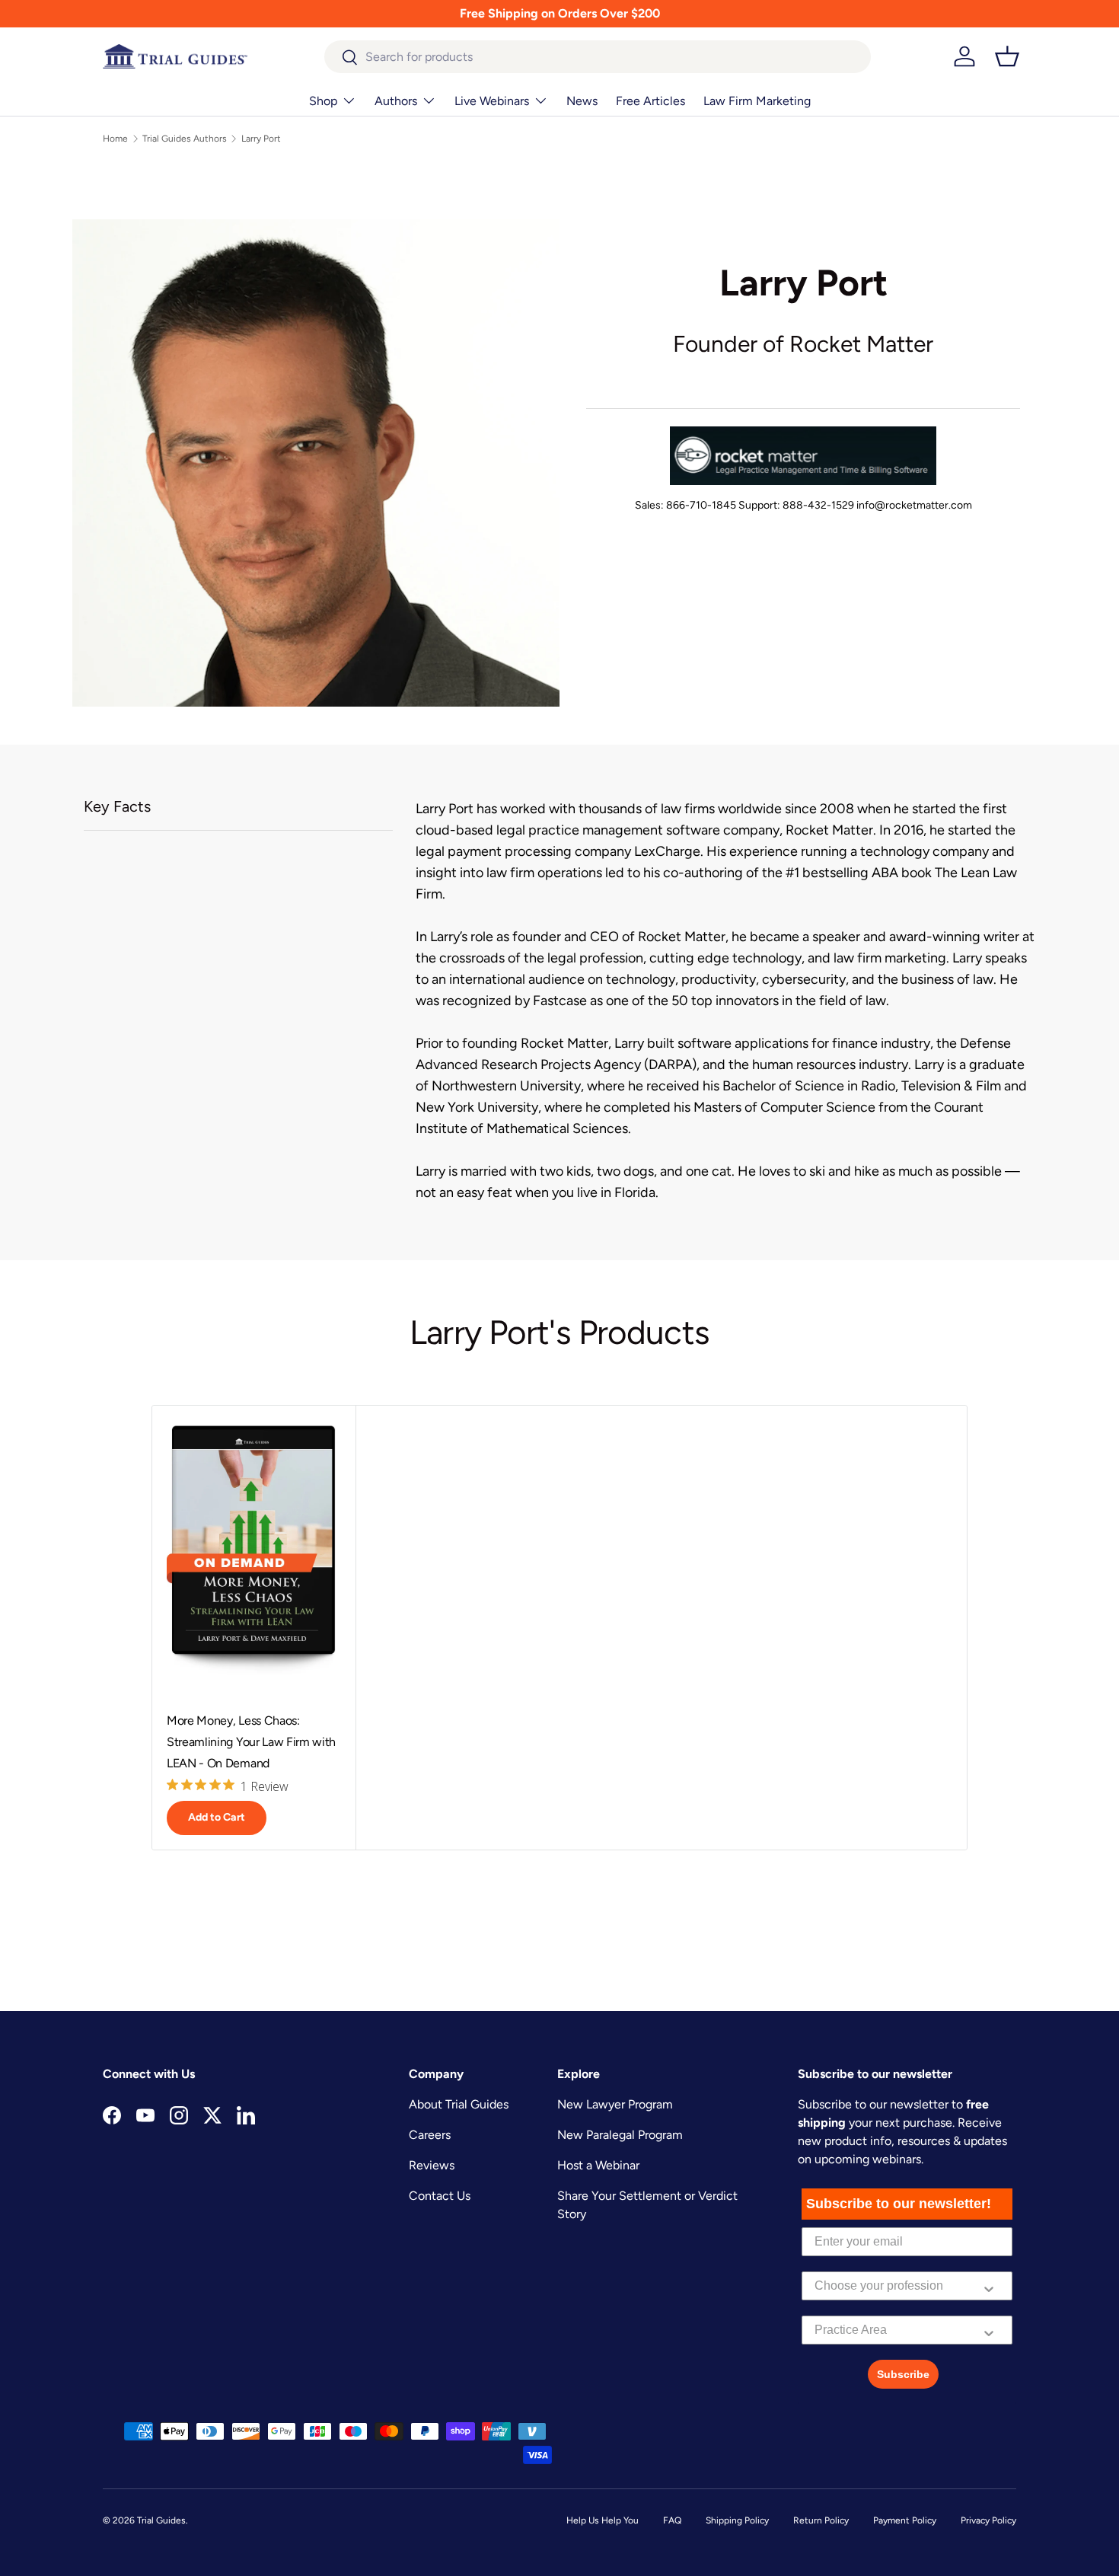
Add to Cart (217, 1817)
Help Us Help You (603, 2520)
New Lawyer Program (615, 2104)
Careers (430, 2135)
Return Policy (821, 2520)
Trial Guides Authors (185, 139)
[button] (1007, 56)
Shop (323, 101)
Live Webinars (492, 101)
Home (115, 139)
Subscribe (903, 2374)
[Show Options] (989, 2286)
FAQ (672, 2520)
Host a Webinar (598, 2165)
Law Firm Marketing (757, 101)
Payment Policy (905, 2520)
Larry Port (261, 139)
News (582, 101)
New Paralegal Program (620, 2135)
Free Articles (650, 101)
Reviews (432, 2165)
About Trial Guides (459, 2104)
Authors (396, 101)
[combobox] (598, 57)
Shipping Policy (737, 2520)
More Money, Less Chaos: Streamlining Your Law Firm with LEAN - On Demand (251, 1742)
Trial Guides (161, 2520)
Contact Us (440, 2196)
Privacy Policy (988, 2520)
